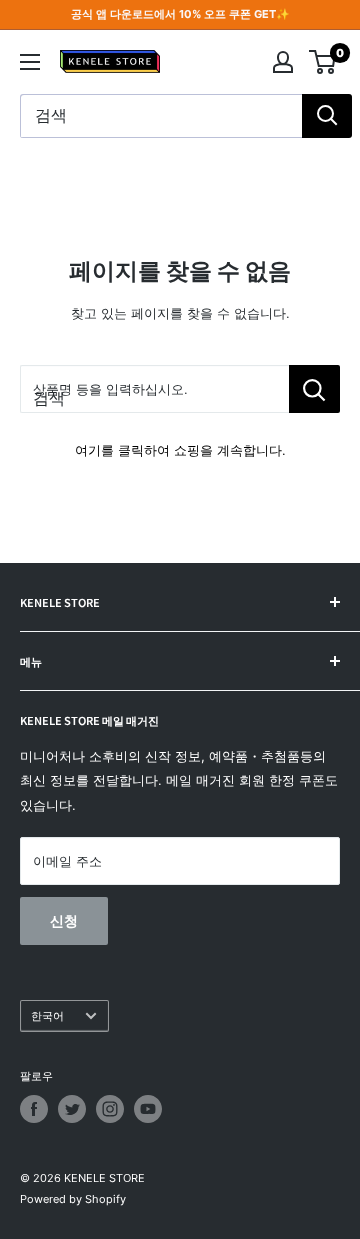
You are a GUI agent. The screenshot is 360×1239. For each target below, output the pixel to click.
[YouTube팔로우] (148, 1109)
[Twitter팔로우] (72, 1109)
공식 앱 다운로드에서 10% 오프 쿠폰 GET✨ (180, 14)
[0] (323, 62)
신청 (64, 920)
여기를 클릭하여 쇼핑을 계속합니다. (180, 450)
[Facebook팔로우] (34, 1109)
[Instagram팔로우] (110, 1109)
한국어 (47, 1016)
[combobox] (161, 116)
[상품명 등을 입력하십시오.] (314, 389)
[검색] (327, 116)
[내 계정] (283, 62)
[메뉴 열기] (30, 62)
